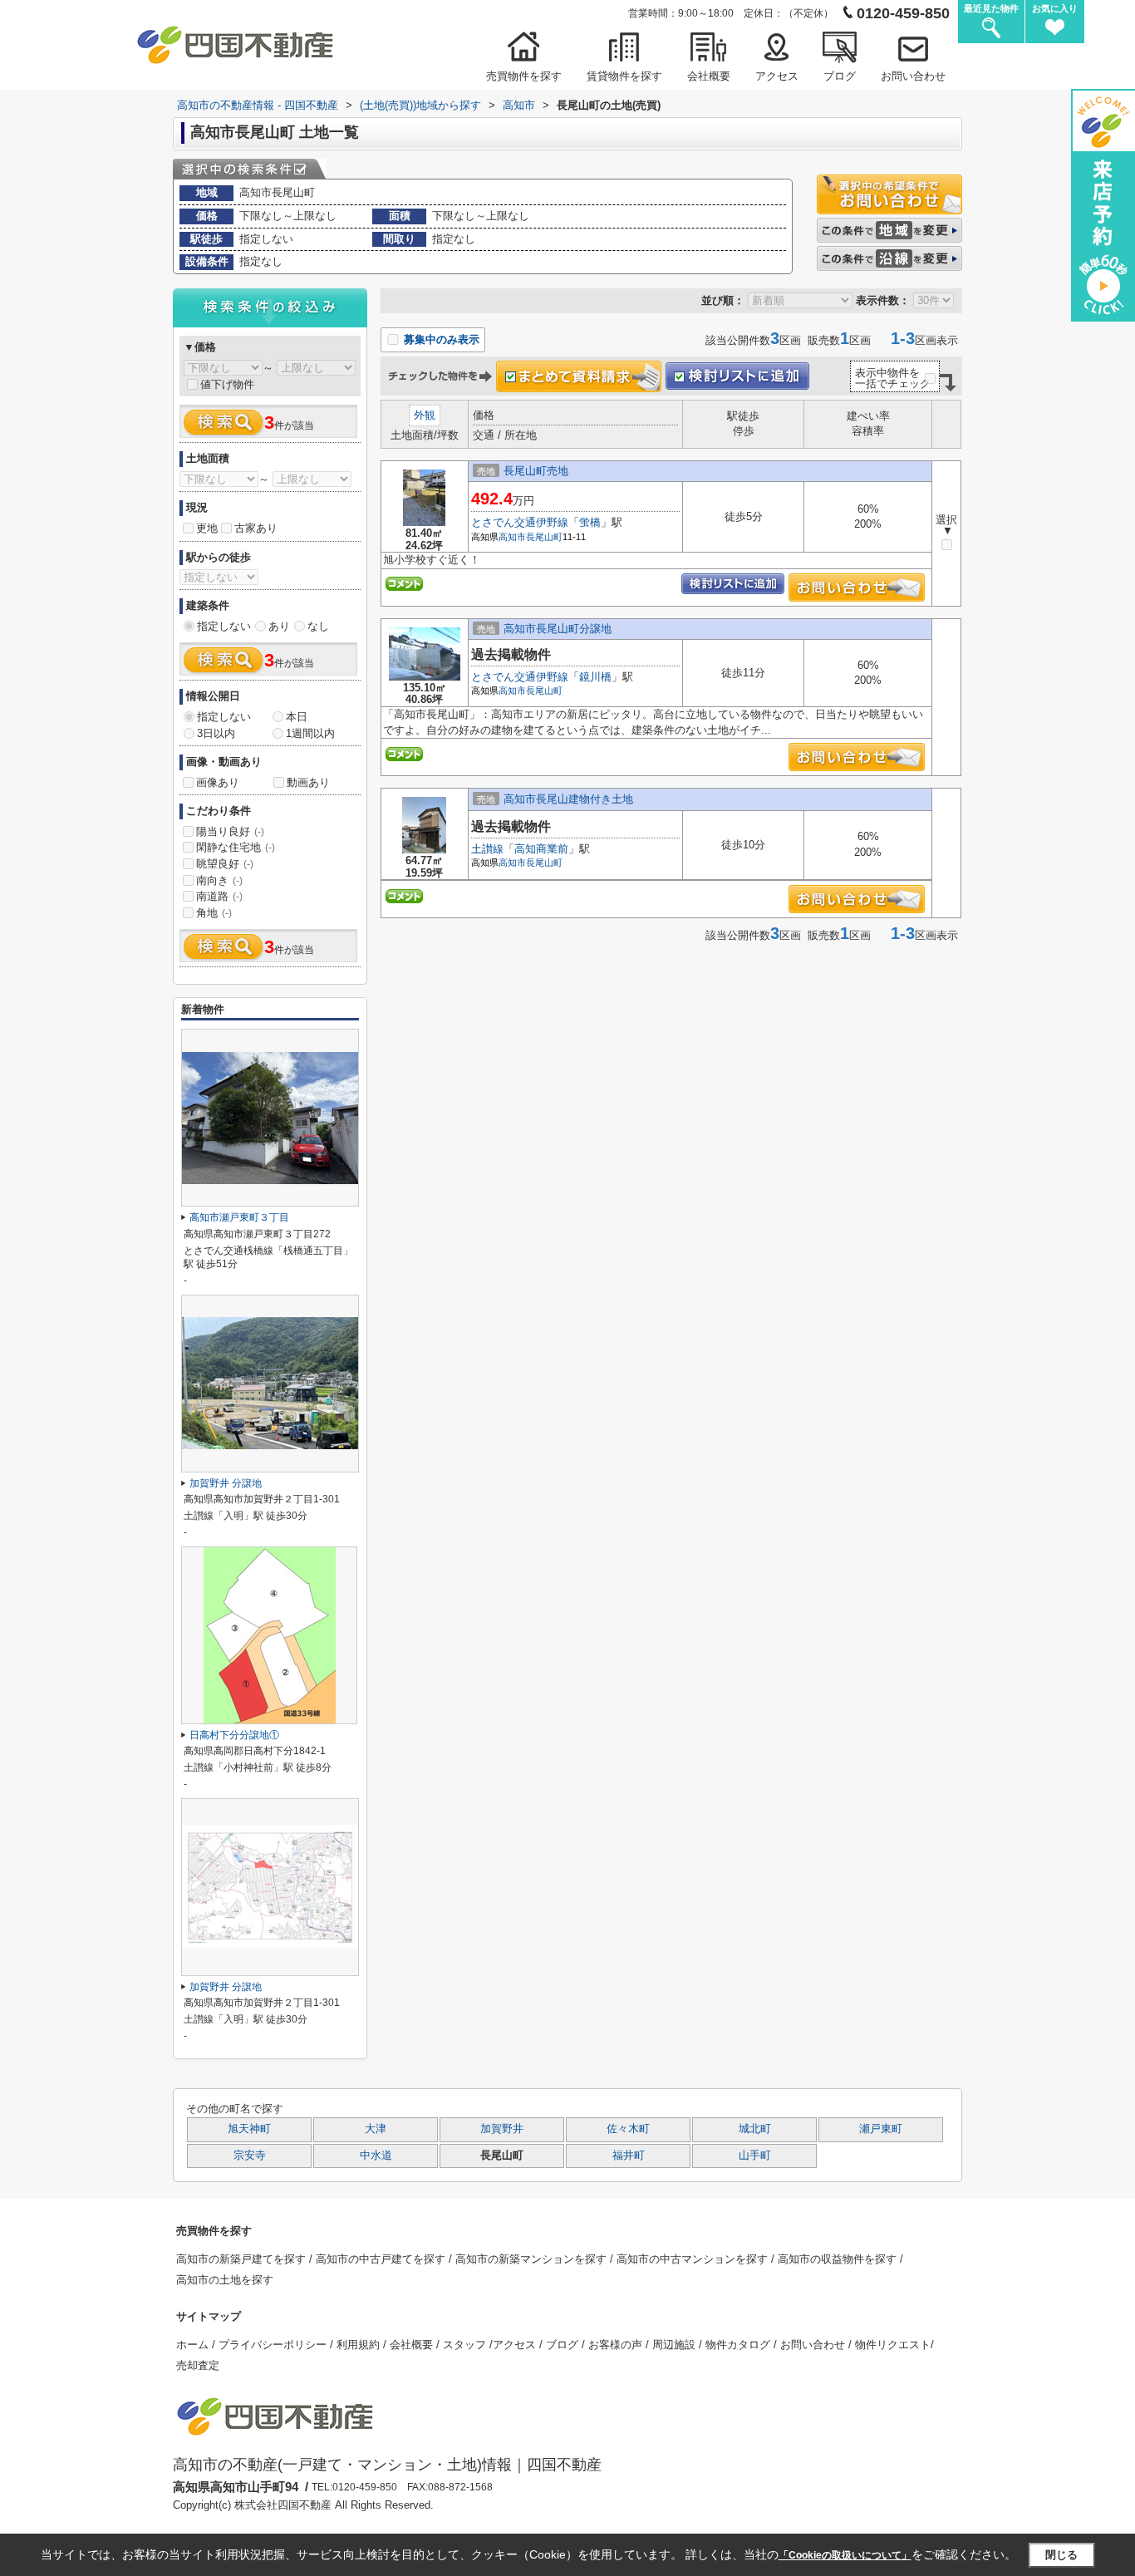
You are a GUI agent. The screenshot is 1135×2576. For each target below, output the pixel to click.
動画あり (308, 782)
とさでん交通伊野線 (520, 522)
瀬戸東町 (881, 2129)
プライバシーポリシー (274, 2345)
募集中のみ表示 (440, 339)
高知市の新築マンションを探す (533, 2259)
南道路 (219, 896)
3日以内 (216, 733)
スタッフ (466, 2345)
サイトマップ (209, 2316)
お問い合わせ (913, 76)
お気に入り (1055, 8)
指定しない (224, 626)
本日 (297, 717)
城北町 (755, 2129)
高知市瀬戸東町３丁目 (239, 1217)
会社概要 (709, 76)
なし (318, 626)
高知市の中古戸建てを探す (382, 2259)
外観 (425, 415)
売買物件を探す (524, 76)
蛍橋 (590, 522)
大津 (376, 2129)
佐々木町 (628, 2129)
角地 (214, 913)
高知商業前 (541, 849)
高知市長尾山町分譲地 (558, 629)
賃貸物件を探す (624, 76)
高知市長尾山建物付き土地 (568, 799)
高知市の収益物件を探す (839, 2259)
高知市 (512, 537)
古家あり (256, 528)
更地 (207, 528)
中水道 (376, 2156)
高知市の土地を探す (225, 2280)
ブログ (840, 76)
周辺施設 (676, 2345)
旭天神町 (249, 2129)
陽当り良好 (230, 831)
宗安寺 (250, 2156)
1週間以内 (310, 733)
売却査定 (198, 2365)
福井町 (629, 2156)
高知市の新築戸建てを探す (243, 2259)
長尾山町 (544, 537)
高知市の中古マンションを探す (694, 2259)
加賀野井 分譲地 (226, 1483)
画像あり (218, 782)
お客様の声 (617, 2345)
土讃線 (487, 849)
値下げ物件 (227, 384)
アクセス (777, 76)
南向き (219, 880)
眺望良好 (225, 864)
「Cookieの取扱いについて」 (845, 2555)
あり (279, 626)
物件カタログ (739, 2345)
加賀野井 (502, 2129)
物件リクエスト (893, 2345)
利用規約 (360, 2345)
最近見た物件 (991, 8)
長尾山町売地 (536, 471)
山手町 (755, 2156)
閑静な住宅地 (236, 847)
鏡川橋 (595, 677)
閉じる (1061, 2555)
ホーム (194, 2345)
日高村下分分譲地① (234, 1735)
